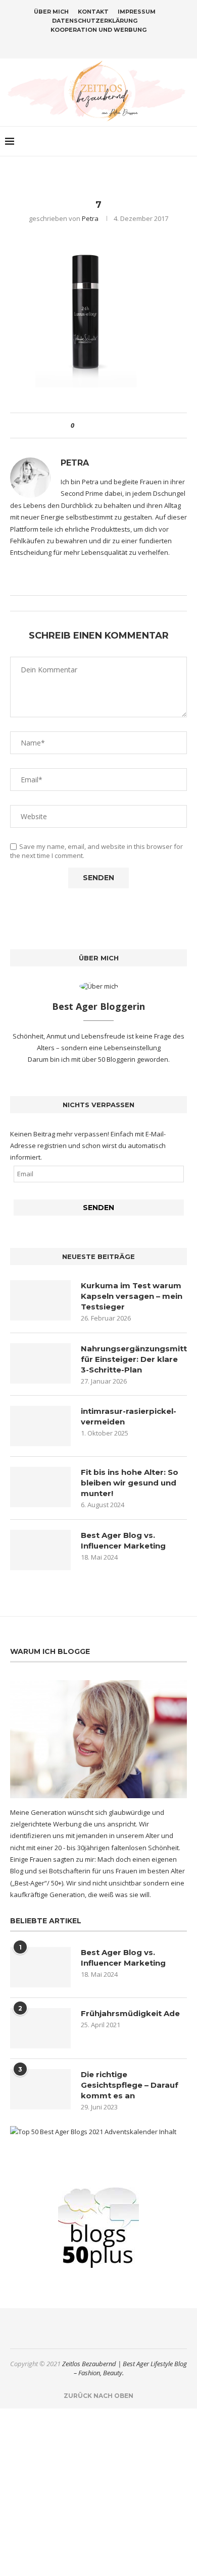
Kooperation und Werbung (98, 30)
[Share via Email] (119, 425)
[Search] (187, 141)
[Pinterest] (105, 44)
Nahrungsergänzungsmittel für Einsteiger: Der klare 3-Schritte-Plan (134, 1359)
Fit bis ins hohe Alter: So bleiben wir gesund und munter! (130, 1483)
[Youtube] (118, 44)
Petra (90, 218)
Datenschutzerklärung (95, 21)
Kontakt (93, 12)
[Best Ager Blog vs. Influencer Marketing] (40, 1550)
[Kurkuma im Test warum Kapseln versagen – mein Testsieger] (40, 1300)
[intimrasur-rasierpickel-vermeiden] (40, 1426)
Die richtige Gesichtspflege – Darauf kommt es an (130, 2085)
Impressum (137, 12)
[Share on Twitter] (100, 425)
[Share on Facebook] (91, 425)
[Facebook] (79, 44)
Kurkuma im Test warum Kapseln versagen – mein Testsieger (132, 1296)
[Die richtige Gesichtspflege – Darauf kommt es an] (40, 2089)
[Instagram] (92, 44)
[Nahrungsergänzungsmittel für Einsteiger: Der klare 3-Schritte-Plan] (40, 1363)
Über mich (51, 12)
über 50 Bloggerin (109, 1059)
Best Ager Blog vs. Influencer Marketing (123, 1540)
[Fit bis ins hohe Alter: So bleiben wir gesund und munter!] (40, 1487)
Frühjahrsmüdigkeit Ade (130, 2013)
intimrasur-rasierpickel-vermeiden (129, 1416)
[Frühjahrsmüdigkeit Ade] (40, 2028)
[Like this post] (80, 425)
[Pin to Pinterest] (110, 425)
